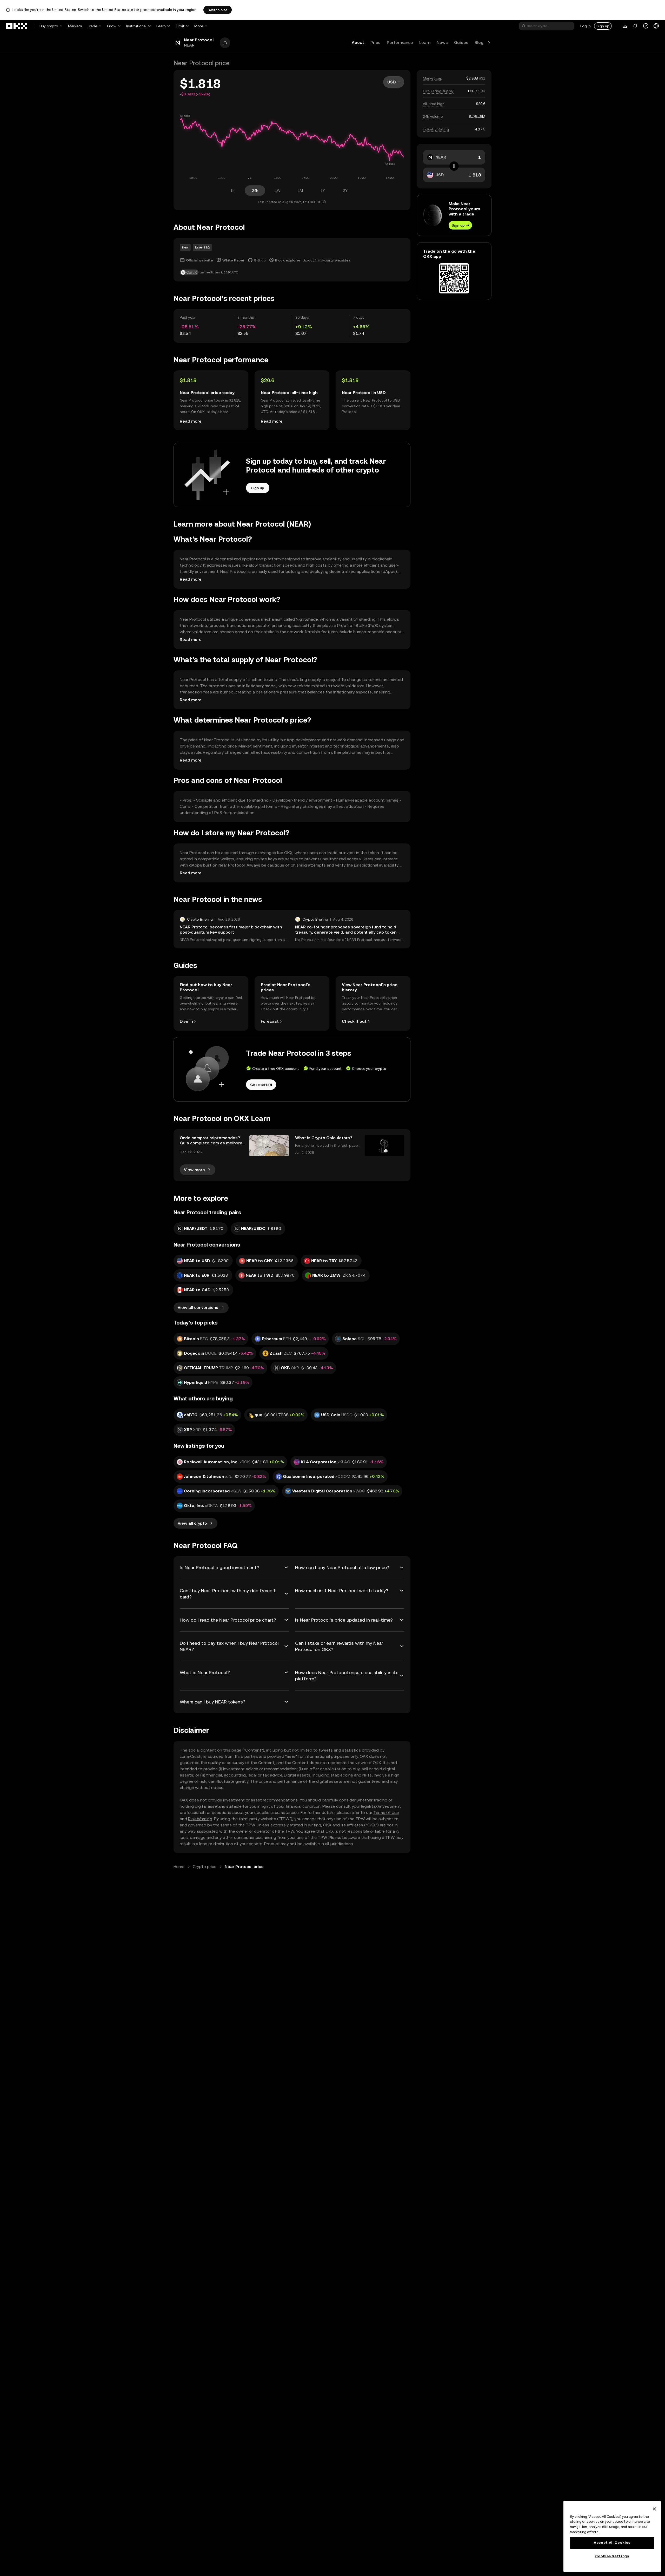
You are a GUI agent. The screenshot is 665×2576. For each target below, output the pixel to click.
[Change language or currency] (656, 26)
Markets (75, 26)
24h (255, 191)
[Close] (654, 2509)
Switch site (218, 10)
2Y (345, 191)
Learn (161, 26)
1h (232, 191)
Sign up (603, 26)
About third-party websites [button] (327, 260)
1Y (323, 191)
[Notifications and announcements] (635, 26)
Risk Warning (200, 1819)
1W (278, 191)
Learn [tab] (425, 42)
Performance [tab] (400, 42)
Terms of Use (386, 1813)
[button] (225, 43)
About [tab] (358, 42)
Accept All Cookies (612, 2543)
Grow (112, 26)
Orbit (180, 26)
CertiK (192, 272)
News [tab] (442, 42)
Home (179, 1867)
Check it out (354, 1021)
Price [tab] (375, 42)
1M (300, 191)
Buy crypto (49, 26)
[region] (612, 2536)
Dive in (186, 1021)
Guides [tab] (461, 42)
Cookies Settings (612, 2556)
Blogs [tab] (480, 42)
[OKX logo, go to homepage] (17, 26)
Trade (92, 26)
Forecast (270, 1021)
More (199, 26)
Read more (191, 421)
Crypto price (205, 1867)
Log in (586, 26)
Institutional (136, 26)
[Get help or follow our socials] (646, 26)
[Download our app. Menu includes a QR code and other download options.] (625, 26)
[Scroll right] (489, 43)
